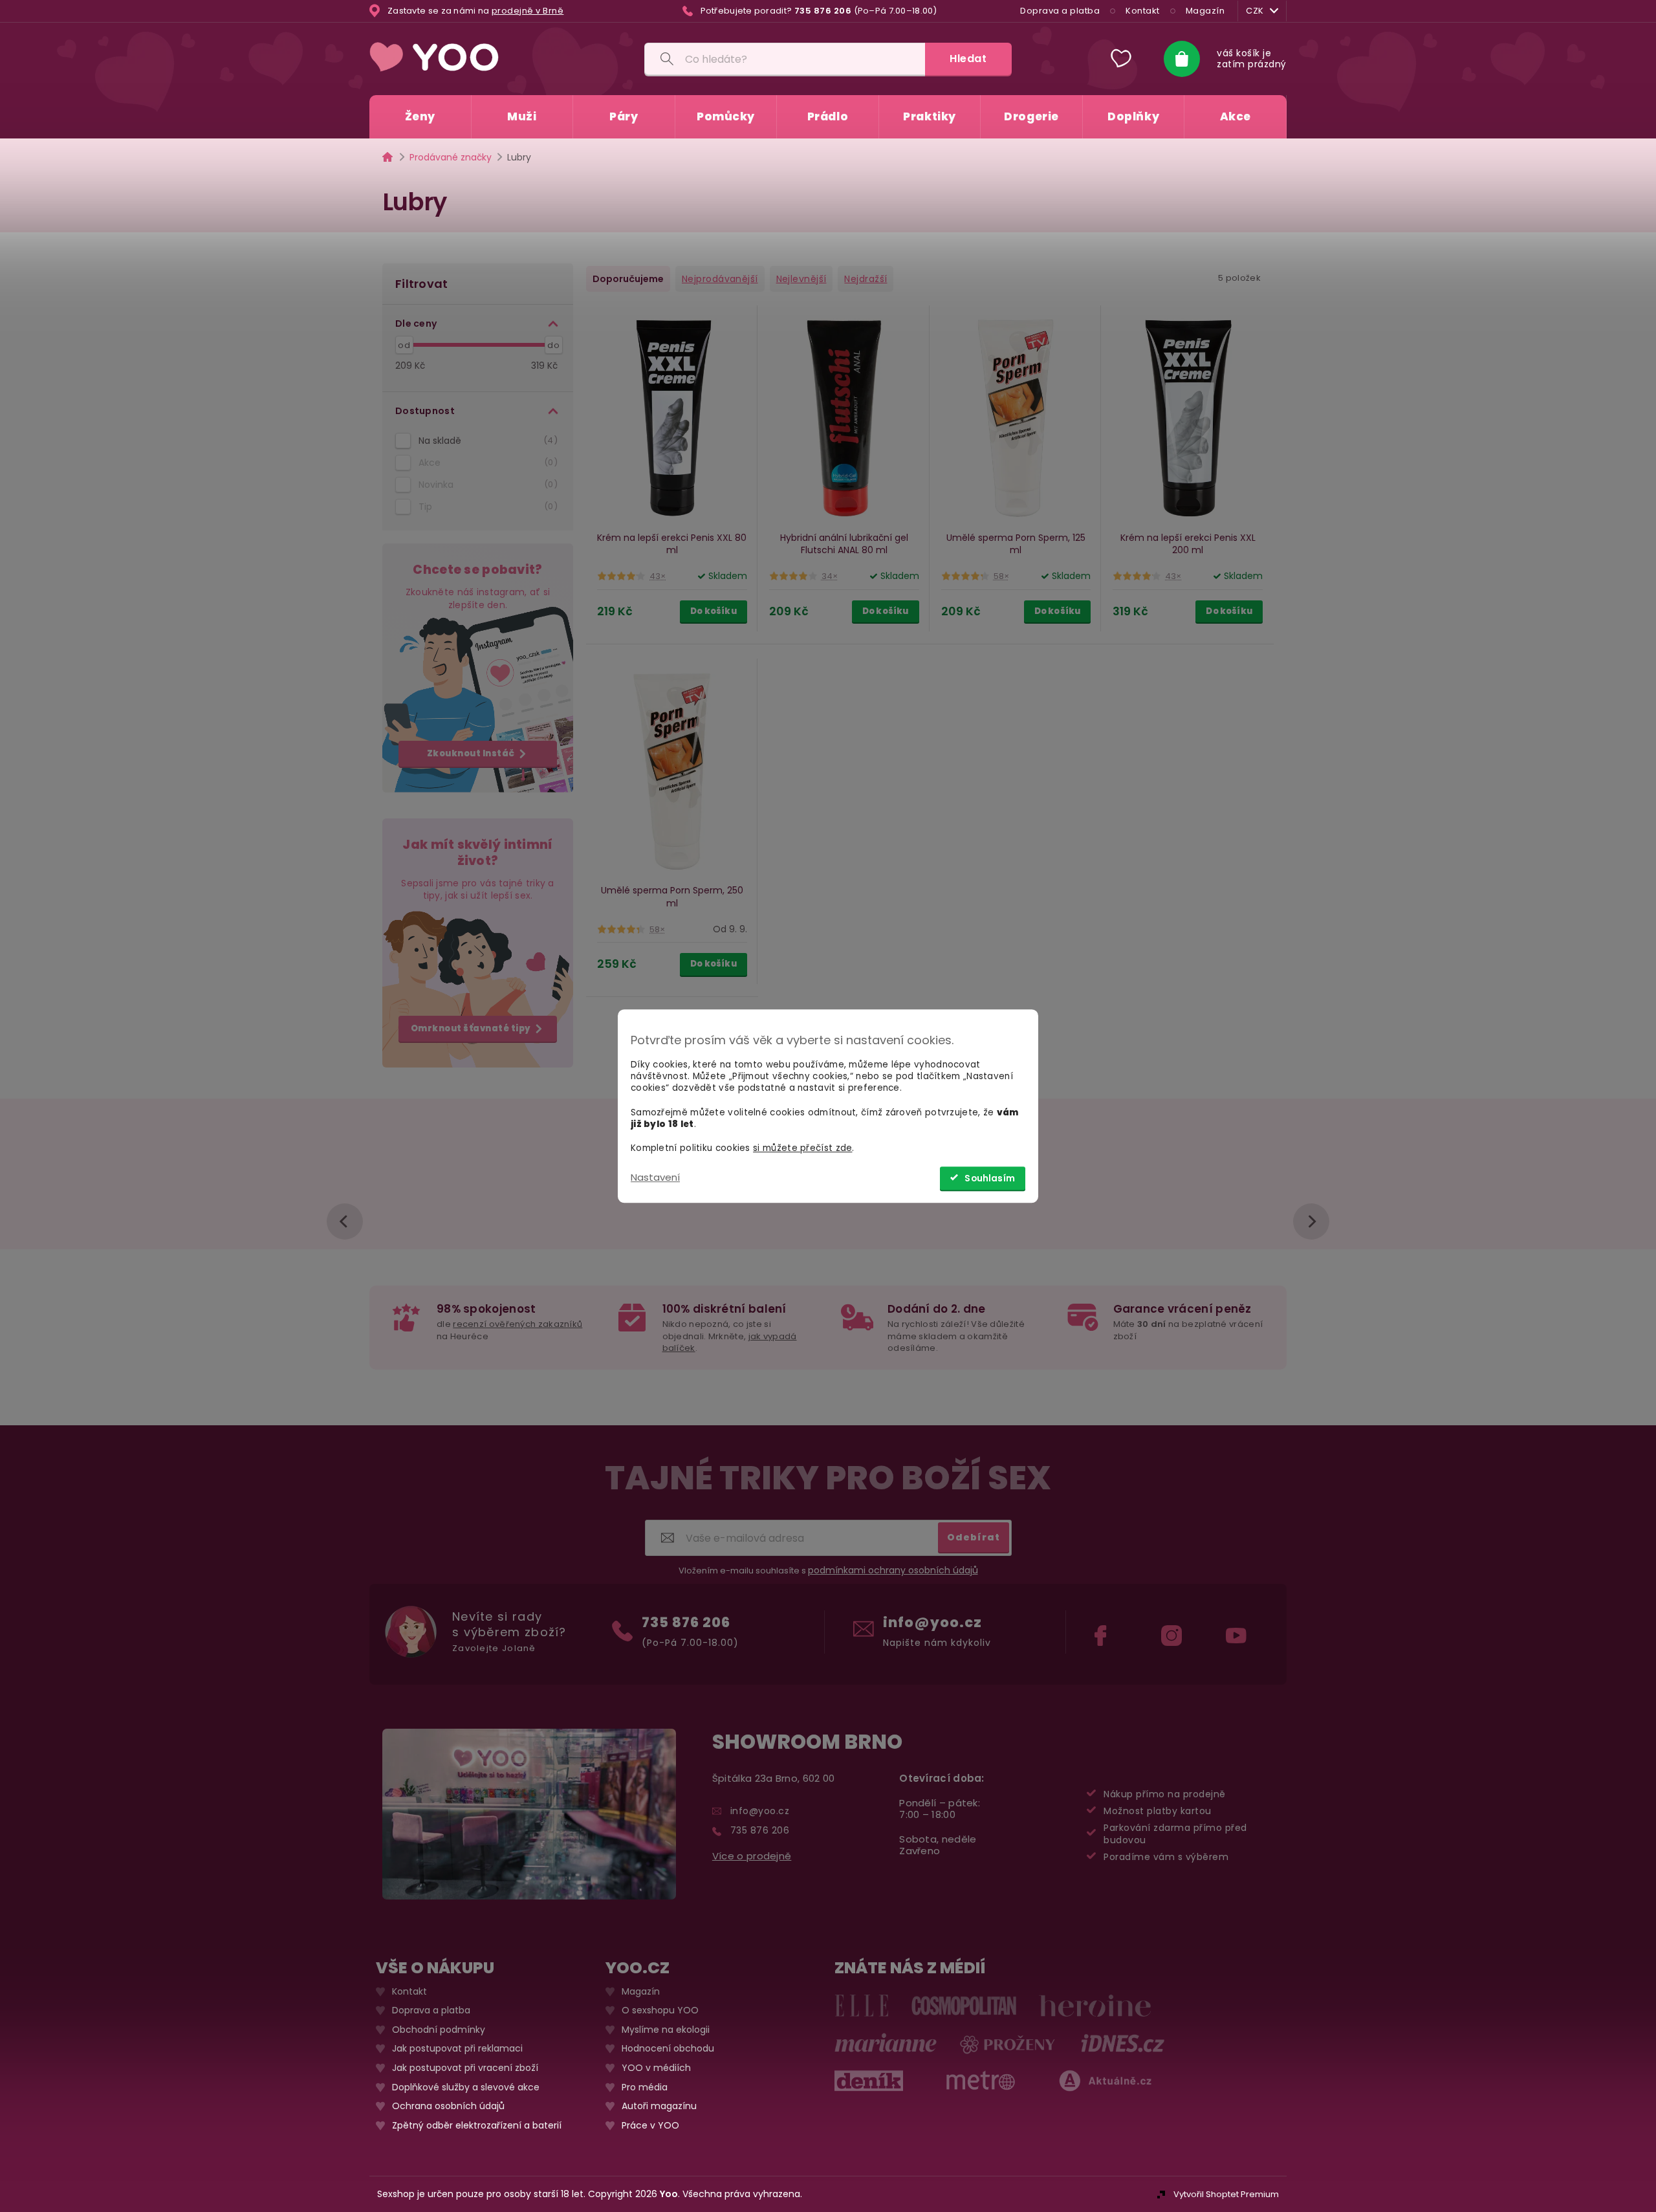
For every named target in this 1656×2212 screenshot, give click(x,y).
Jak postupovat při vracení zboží (465, 2068)
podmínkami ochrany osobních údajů (893, 1570)
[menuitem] (420, 117)
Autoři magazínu (659, 2106)
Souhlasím (990, 1178)
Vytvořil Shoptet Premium (1226, 2194)
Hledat (968, 59)
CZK (1255, 11)
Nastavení (655, 1177)
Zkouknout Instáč (471, 753)
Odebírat (974, 1537)
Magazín (1205, 11)
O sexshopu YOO (660, 2010)
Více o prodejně (752, 1856)
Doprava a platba (1060, 11)
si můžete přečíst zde (802, 1148)
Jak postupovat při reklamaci (457, 2049)
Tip (486, 507)
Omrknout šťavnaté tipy (471, 1028)
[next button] (1311, 1221)
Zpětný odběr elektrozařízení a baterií (477, 2126)
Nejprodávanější (720, 279)
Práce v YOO (650, 2126)
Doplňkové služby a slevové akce (466, 2087)
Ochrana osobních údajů (448, 2106)
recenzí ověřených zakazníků (517, 1324)
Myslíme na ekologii (666, 2030)
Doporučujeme (628, 279)
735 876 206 (686, 1622)
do (553, 345)
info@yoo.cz (932, 1622)
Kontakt (1143, 11)
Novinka (486, 485)
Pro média (645, 2087)
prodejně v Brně (528, 11)
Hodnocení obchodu (668, 2049)
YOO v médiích (656, 2068)
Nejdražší (866, 279)
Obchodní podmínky (439, 2030)
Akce (486, 463)
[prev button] (345, 1221)
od (404, 345)
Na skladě (486, 441)
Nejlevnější (801, 279)
